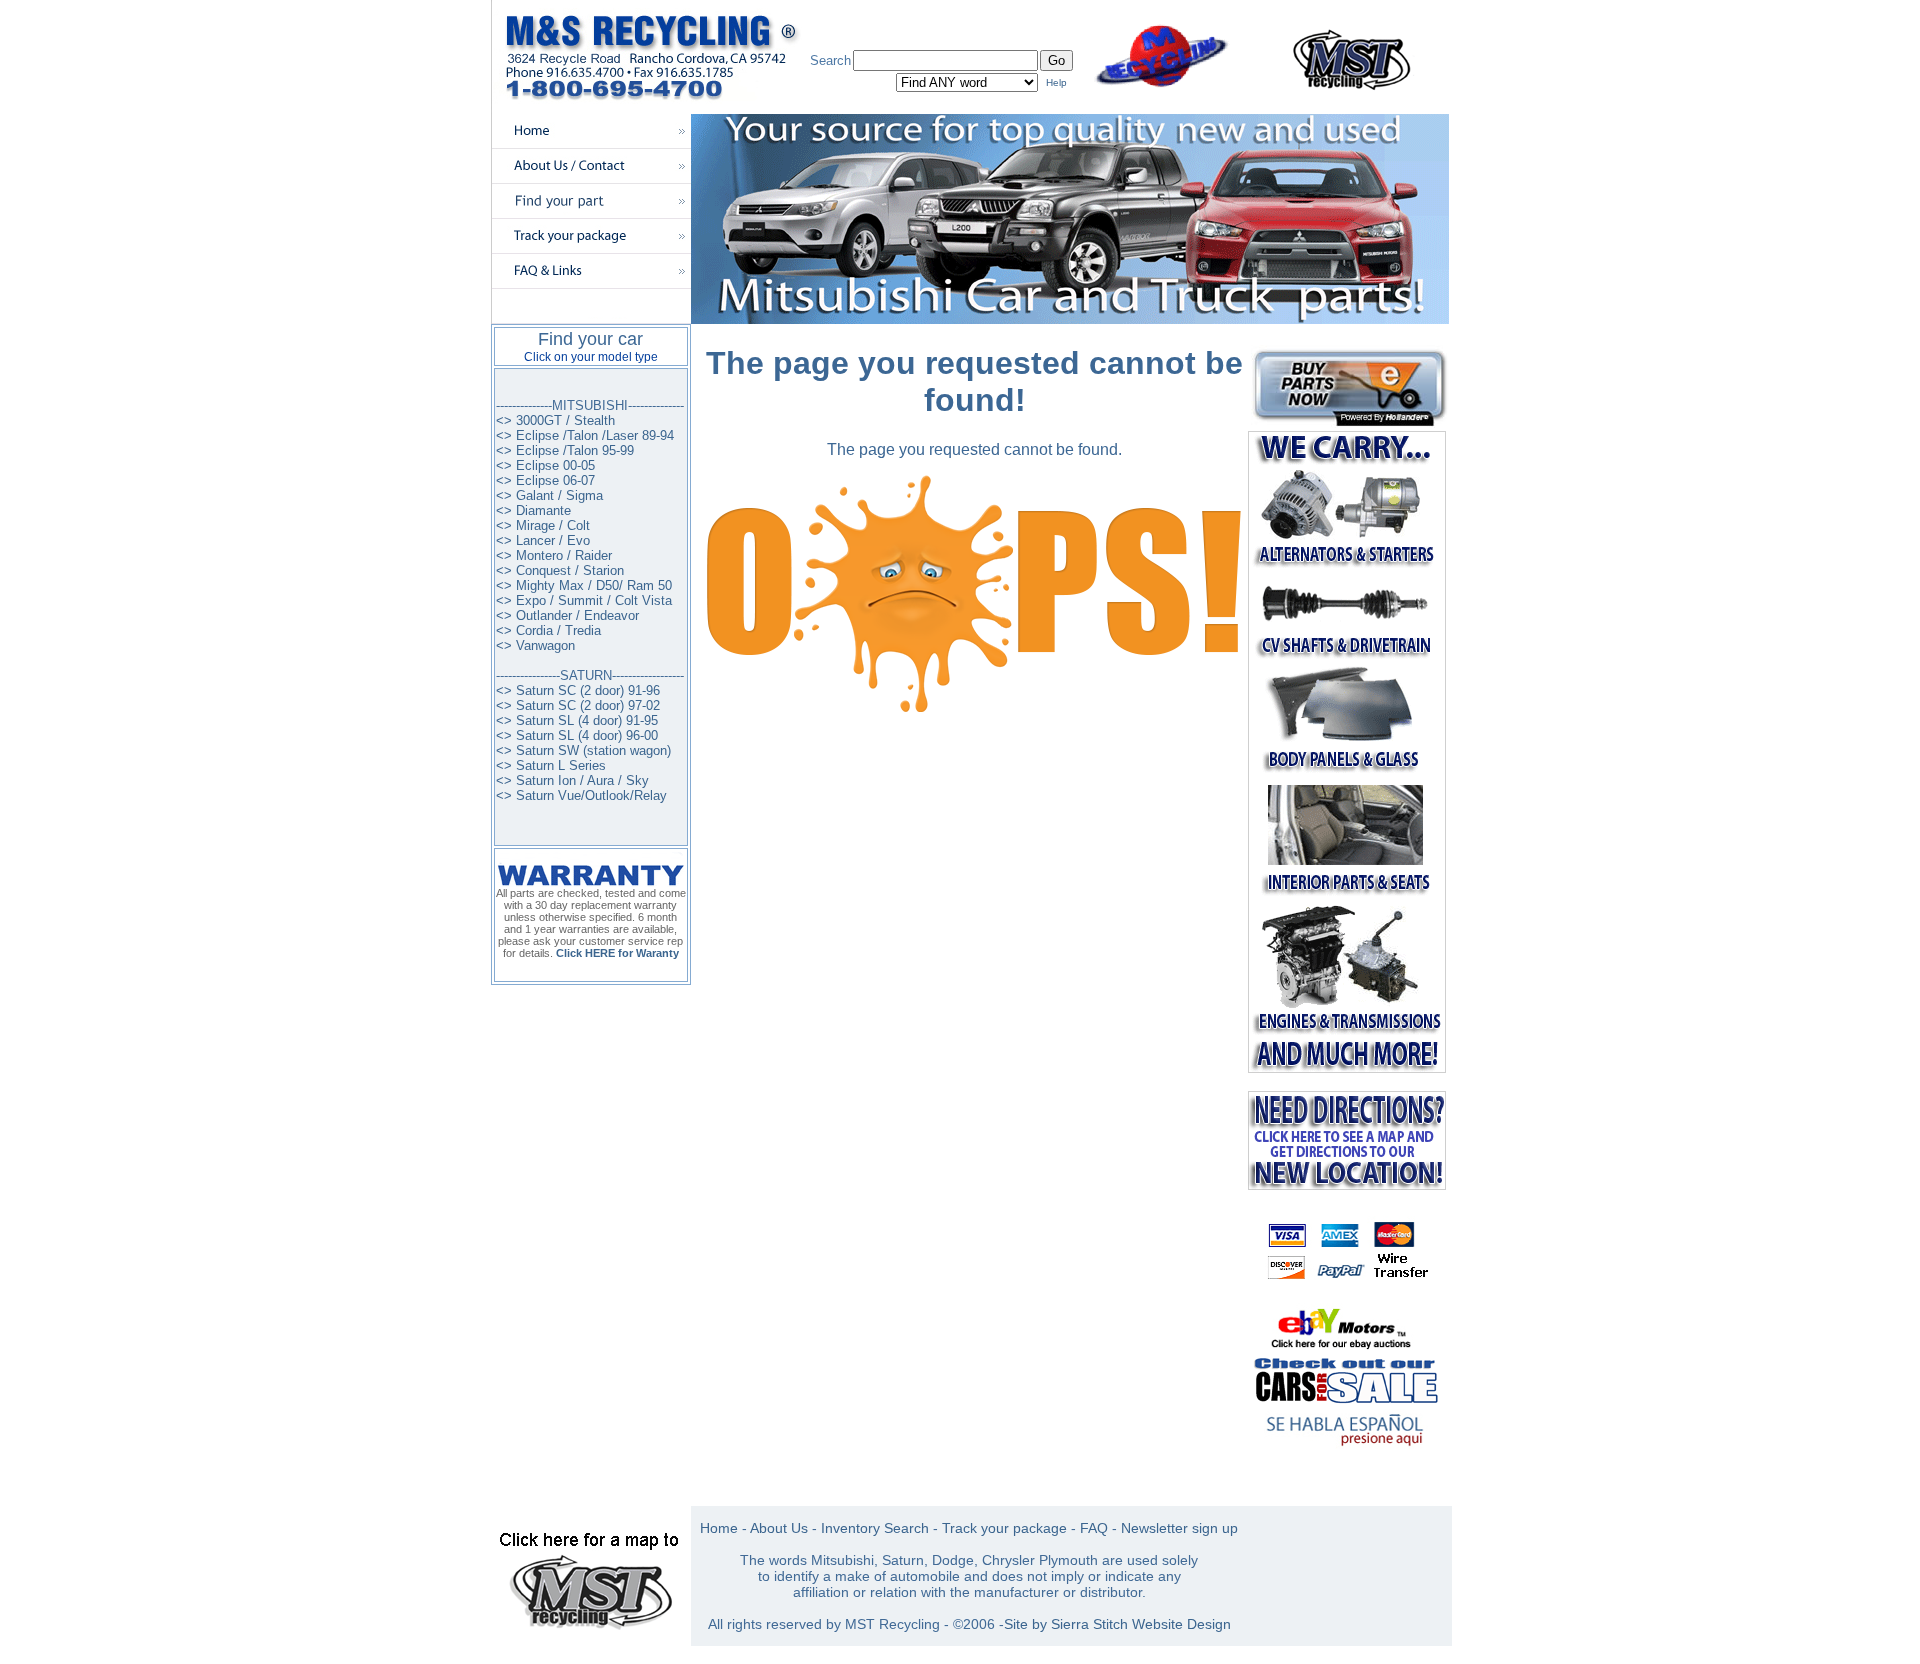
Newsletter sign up (1179, 1528)
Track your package (1004, 1528)
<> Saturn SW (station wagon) (583, 750)
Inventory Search (875, 1528)
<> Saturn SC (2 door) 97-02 (578, 705)
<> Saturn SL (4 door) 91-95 (577, 720)
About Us (779, 1528)
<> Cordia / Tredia (548, 630)
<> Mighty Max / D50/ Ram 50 (584, 585)
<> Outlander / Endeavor (567, 615)
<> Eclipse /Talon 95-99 (565, 450)
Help (1056, 82)
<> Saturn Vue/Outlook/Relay (581, 795)
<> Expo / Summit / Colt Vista (584, 600)
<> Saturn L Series (551, 765)
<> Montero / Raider (554, 555)
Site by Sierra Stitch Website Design (1117, 1624)
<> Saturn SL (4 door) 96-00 (577, 735)
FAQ (1094, 1528)
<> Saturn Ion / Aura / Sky (572, 780)
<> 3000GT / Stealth (555, 420)
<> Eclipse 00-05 (545, 465)
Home (719, 1528)
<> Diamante (533, 510)
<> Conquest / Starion (560, 570)
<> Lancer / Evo (543, 540)
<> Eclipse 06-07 (545, 480)
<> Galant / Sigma (549, 495)
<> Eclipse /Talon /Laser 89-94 (585, 435)
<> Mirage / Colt (543, 525)
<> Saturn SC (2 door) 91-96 (578, 690)
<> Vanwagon (535, 645)
